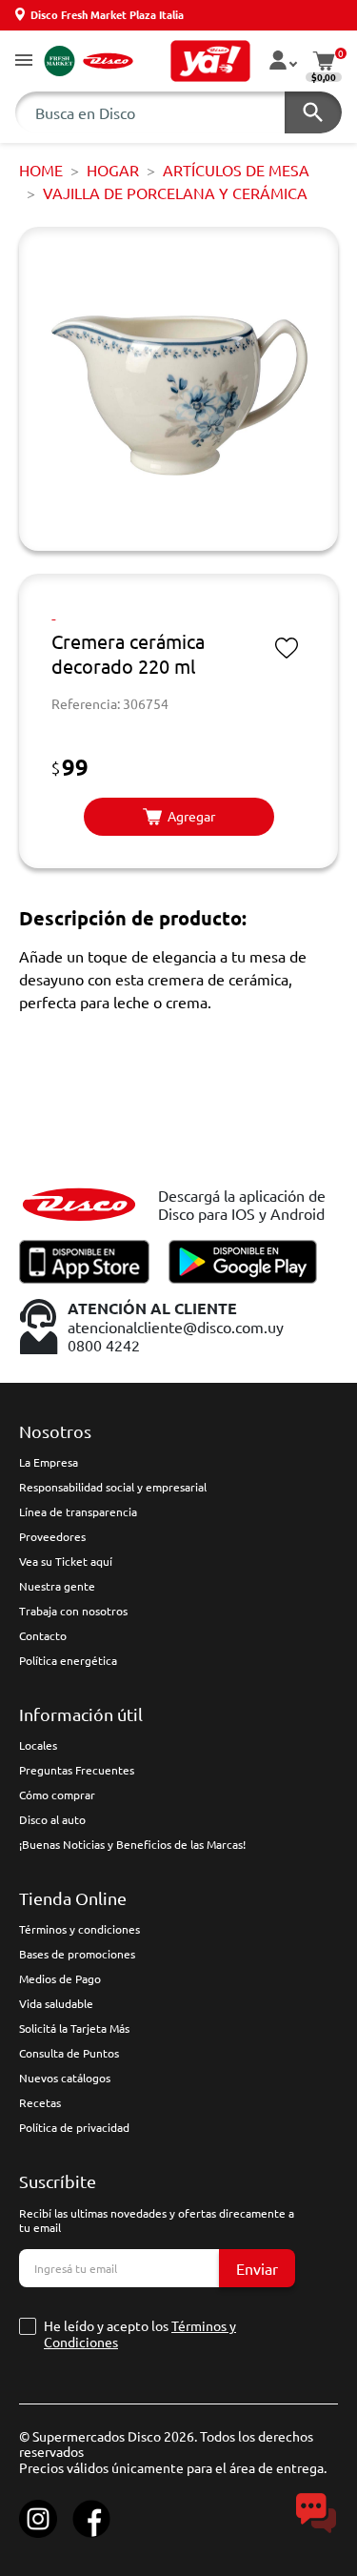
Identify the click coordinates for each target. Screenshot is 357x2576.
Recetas (40, 2102)
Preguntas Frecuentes (77, 1770)
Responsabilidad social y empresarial (113, 1487)
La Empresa (49, 1462)
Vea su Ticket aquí (66, 1561)
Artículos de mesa (236, 170)
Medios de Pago (60, 1978)
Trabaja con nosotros (73, 1611)
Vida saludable (56, 2003)
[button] (24, 61)
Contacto (43, 1635)
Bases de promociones (77, 1954)
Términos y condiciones (79, 1929)
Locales (38, 1745)
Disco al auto (52, 1819)
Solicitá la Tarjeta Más (74, 2028)
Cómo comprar (57, 1795)
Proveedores (52, 1536)
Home (41, 170)
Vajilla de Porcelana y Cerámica (175, 193)
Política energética (68, 1660)
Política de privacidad (74, 2127)
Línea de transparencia (78, 1511)
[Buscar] (313, 112)
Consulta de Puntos (69, 2053)
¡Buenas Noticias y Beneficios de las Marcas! (132, 1844)
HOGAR (113, 170)
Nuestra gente (57, 1586)
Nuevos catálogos (65, 2078)
